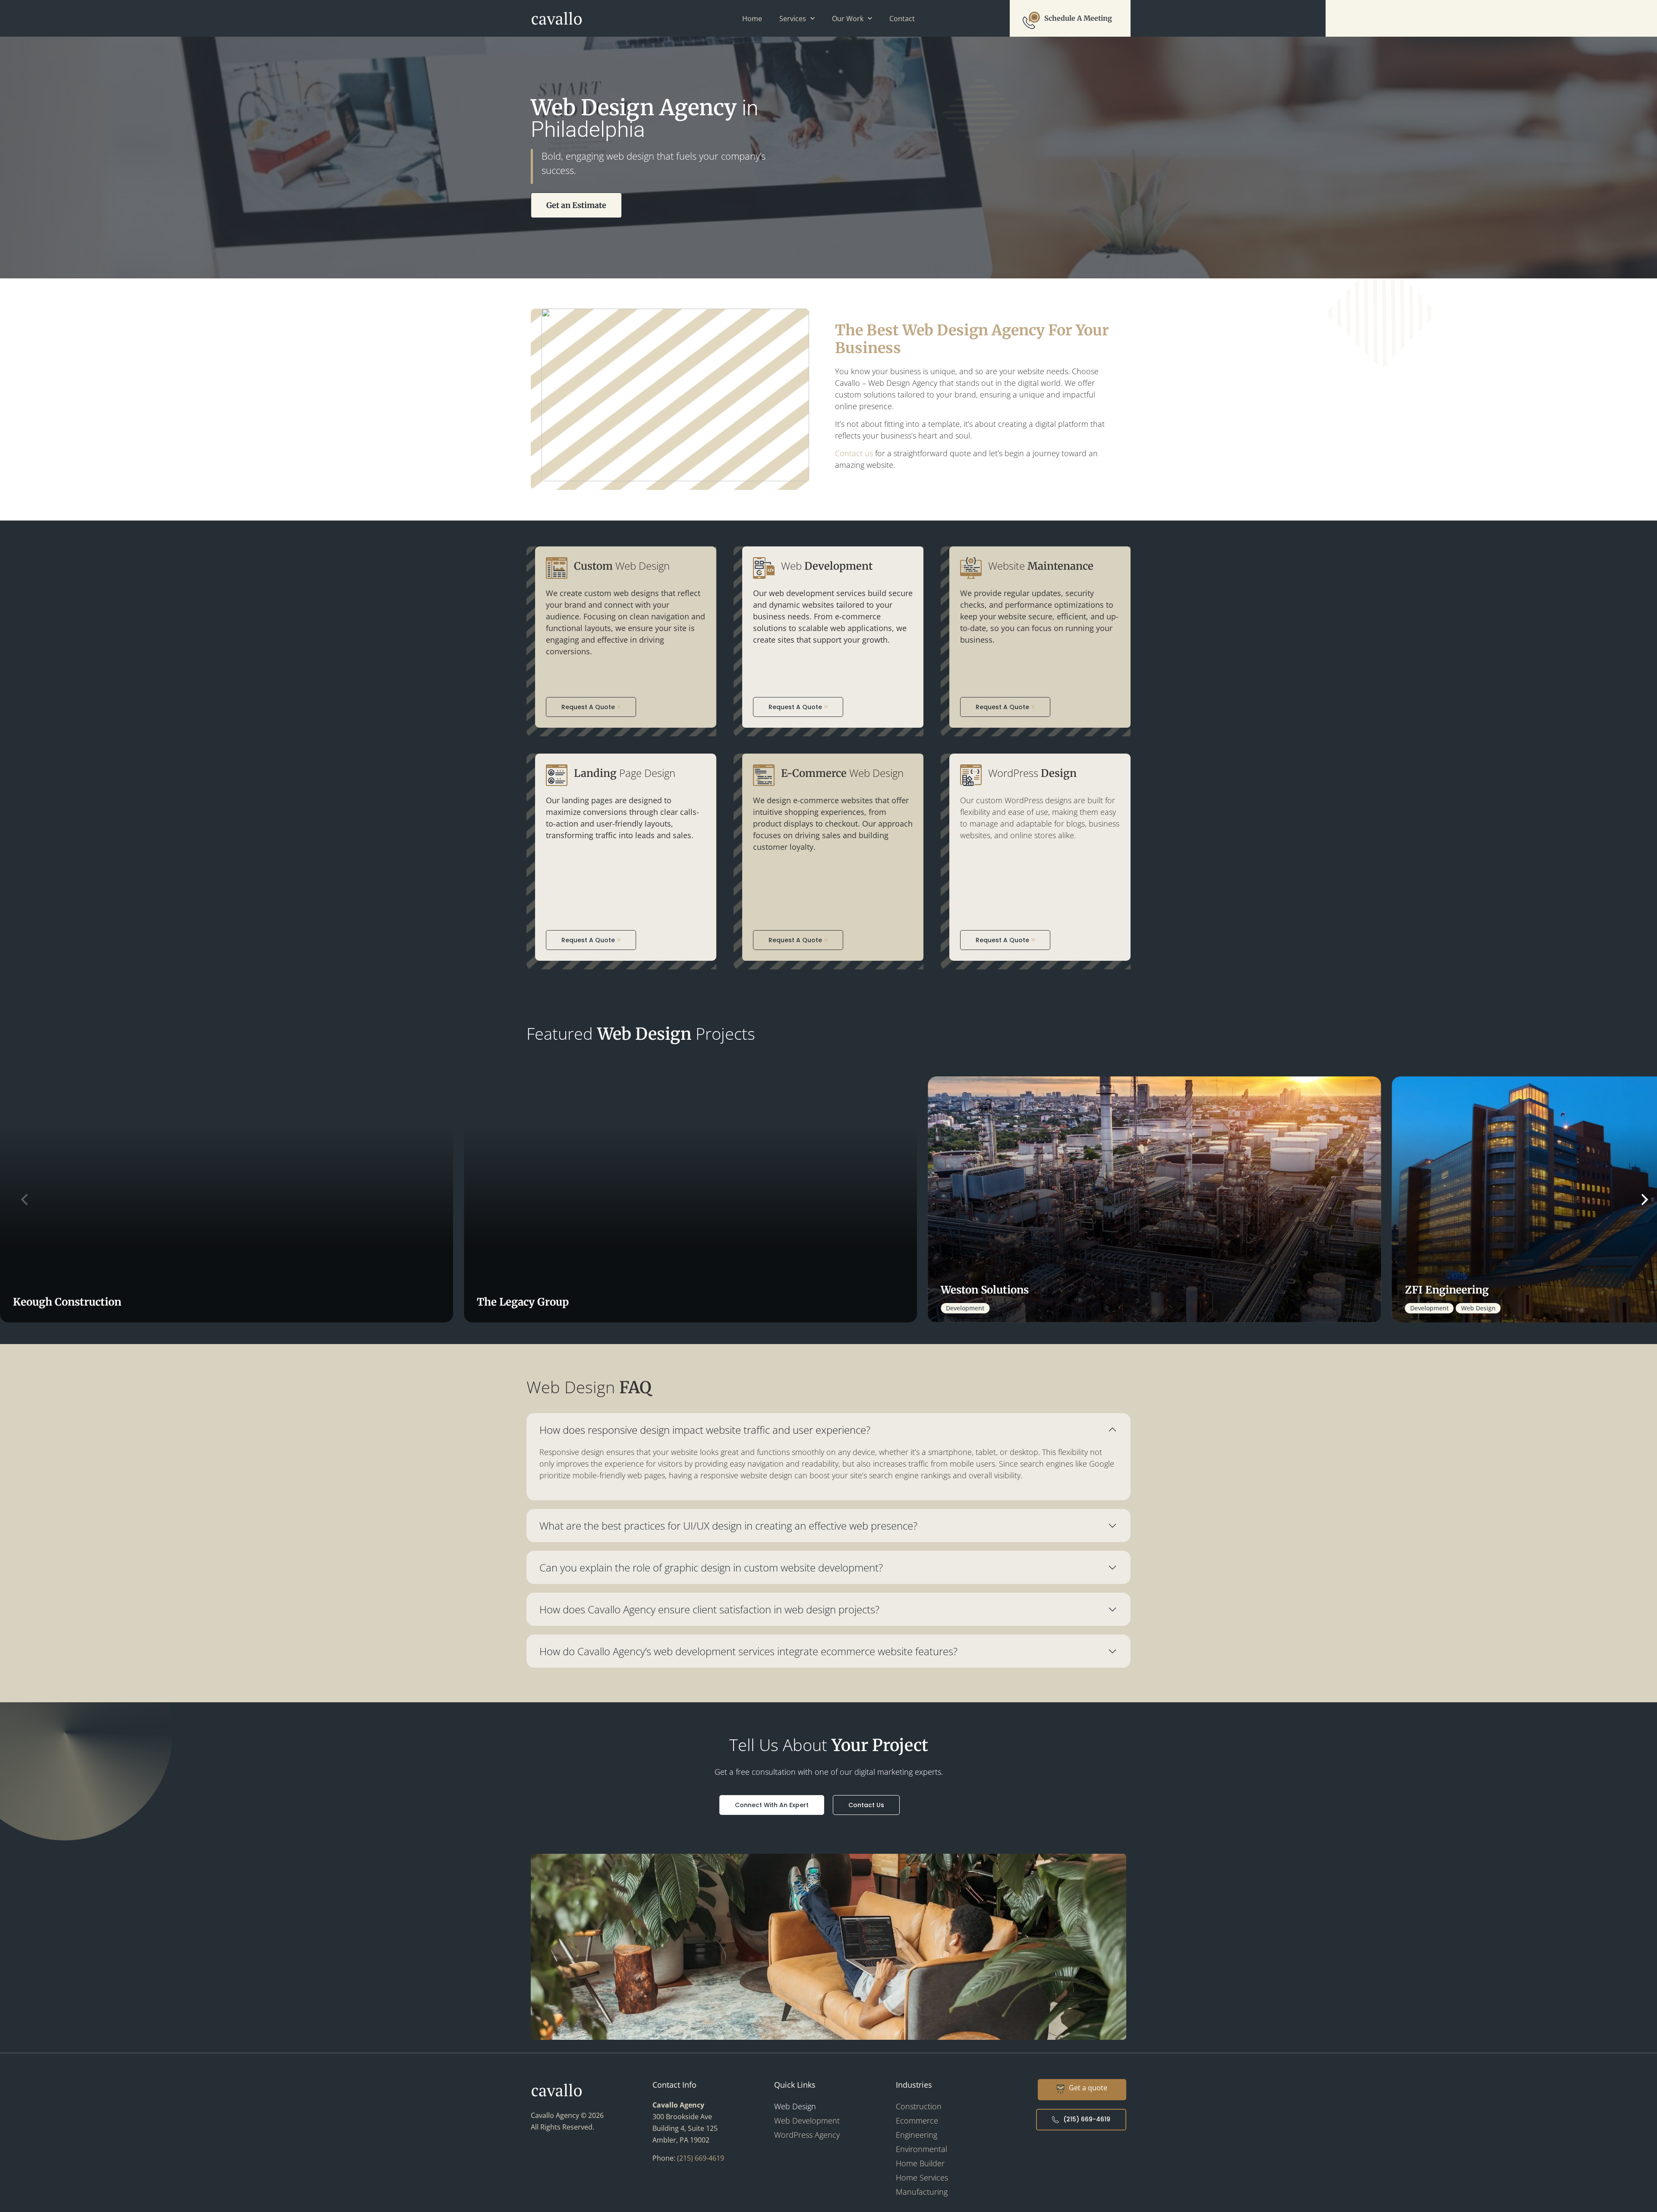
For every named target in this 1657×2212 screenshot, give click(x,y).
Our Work (848, 19)
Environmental (921, 2149)
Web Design (622, 566)
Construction (919, 2106)
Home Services (922, 2177)
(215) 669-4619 (701, 2158)
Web (827, 566)
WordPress (1032, 773)
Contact (902, 19)
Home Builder (920, 2163)
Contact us (854, 453)
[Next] (1638, 1199)
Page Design (625, 773)
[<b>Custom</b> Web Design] (557, 568)
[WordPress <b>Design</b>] (971, 775)
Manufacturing (922, 2192)
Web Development (807, 2120)
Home (752, 19)
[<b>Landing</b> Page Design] (557, 775)
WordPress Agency (807, 2135)
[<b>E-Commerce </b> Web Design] (764, 775)
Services (793, 19)
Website (1041, 566)
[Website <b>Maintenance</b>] (971, 568)
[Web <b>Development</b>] (764, 568)
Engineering (917, 2135)
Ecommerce (917, 2120)
